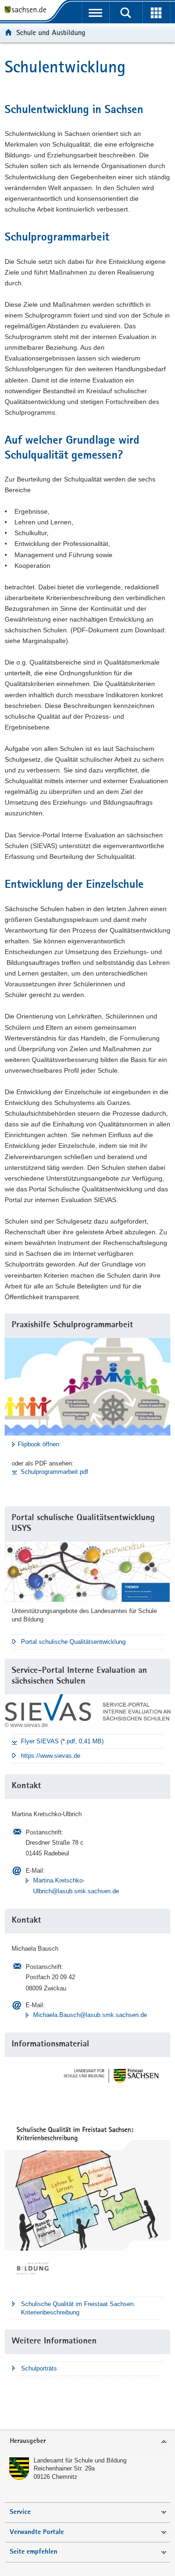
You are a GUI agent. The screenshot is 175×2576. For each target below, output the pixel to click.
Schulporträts (39, 2368)
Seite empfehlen (34, 2552)
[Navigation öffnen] (95, 13)
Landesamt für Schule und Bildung (80, 2460)
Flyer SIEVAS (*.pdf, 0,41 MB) (62, 1741)
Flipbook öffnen (38, 1444)
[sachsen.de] (28, 11)
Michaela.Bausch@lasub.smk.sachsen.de (90, 2015)
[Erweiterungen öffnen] (156, 13)
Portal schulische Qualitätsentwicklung (73, 1642)
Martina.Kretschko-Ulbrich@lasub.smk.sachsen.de (76, 1886)
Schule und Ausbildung (51, 32)
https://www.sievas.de (51, 1756)
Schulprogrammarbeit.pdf (54, 1472)
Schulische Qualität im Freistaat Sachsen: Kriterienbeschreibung (78, 2308)
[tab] (87, 2442)
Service (20, 2512)
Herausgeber (28, 2441)
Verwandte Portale (37, 2532)
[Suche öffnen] (126, 13)
